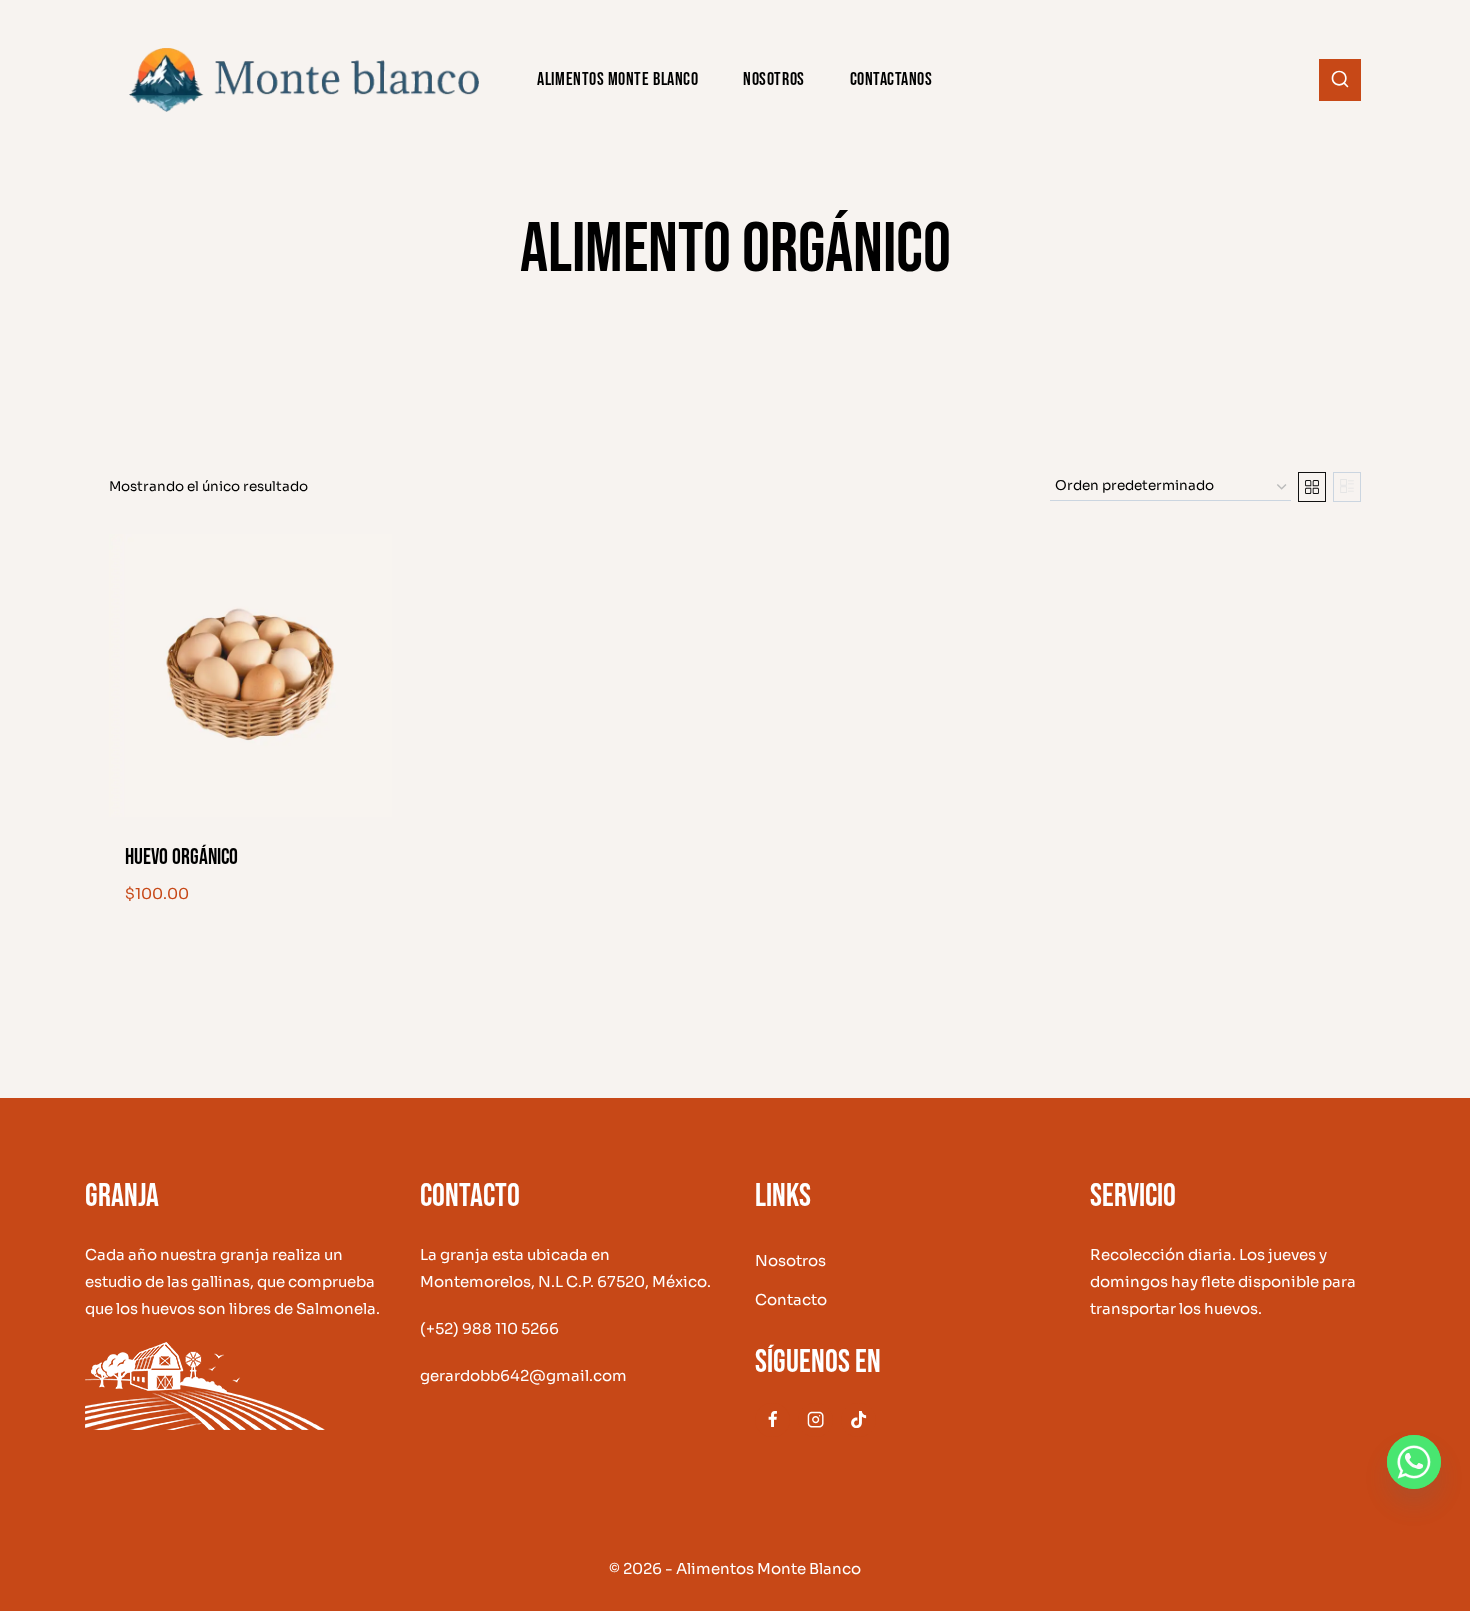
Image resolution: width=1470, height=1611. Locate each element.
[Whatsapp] (1414, 1462)
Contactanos (891, 79)
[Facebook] (772, 1420)
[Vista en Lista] (1347, 487)
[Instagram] (815, 1420)
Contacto (791, 1299)
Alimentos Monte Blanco (617, 79)
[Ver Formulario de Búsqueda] (1340, 80)
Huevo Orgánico (181, 857)
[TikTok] (858, 1420)
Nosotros (773, 79)
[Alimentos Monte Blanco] (304, 80)
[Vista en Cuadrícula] (1312, 487)
